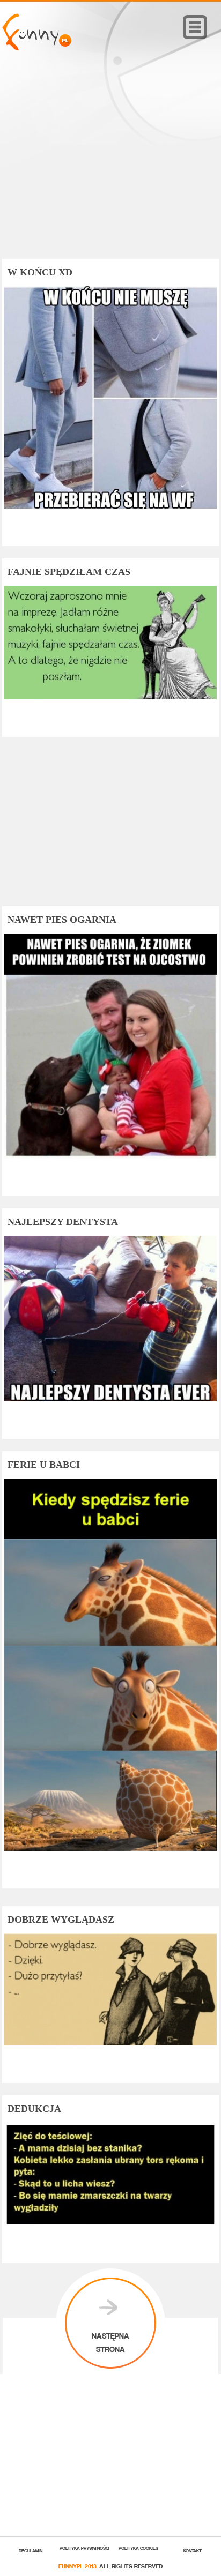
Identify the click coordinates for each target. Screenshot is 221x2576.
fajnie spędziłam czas (69, 572)
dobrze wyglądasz (61, 1920)
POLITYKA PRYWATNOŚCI (84, 2547)
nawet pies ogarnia (62, 920)
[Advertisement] (110, 170)
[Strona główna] (37, 47)
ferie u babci (44, 1465)
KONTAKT (193, 2550)
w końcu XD (40, 272)
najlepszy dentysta (63, 1222)
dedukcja (34, 2109)
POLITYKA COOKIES (138, 2547)
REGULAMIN (31, 2550)
